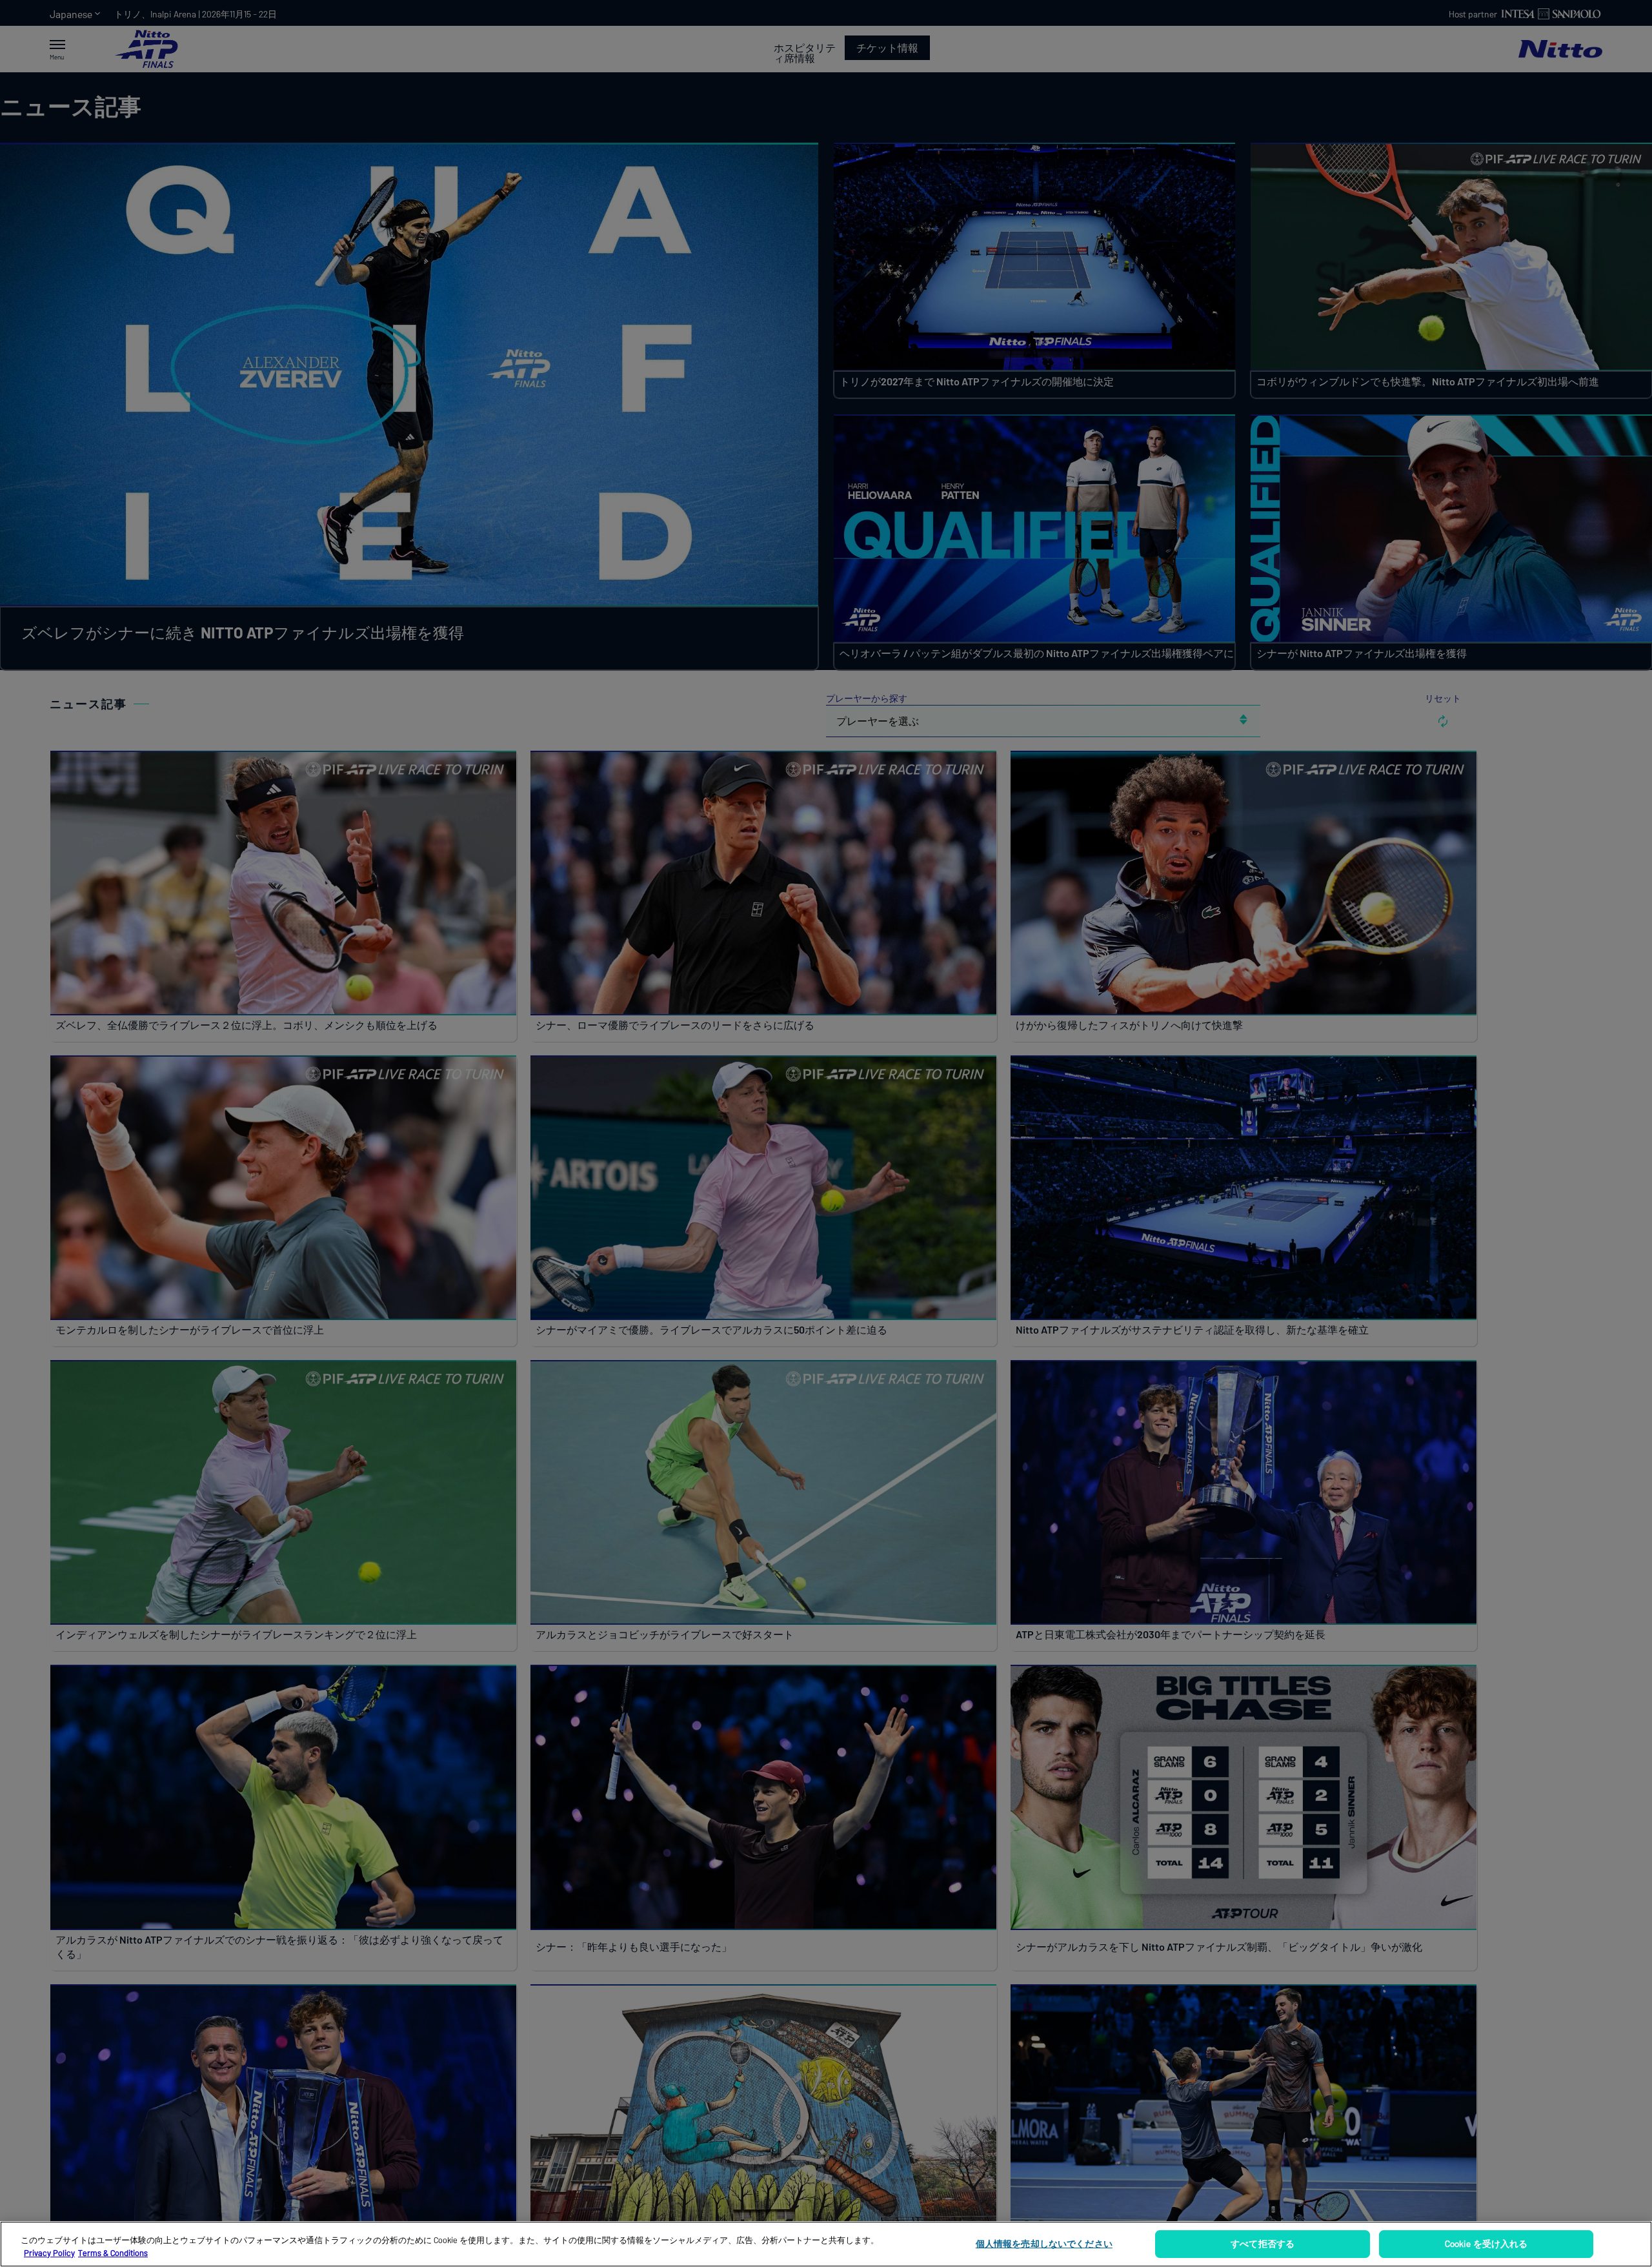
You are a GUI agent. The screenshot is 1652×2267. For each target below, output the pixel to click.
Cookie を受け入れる (1486, 2243)
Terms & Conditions (113, 2253)
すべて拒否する (1263, 2243)
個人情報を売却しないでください (1044, 2243)
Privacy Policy (49, 2253)
